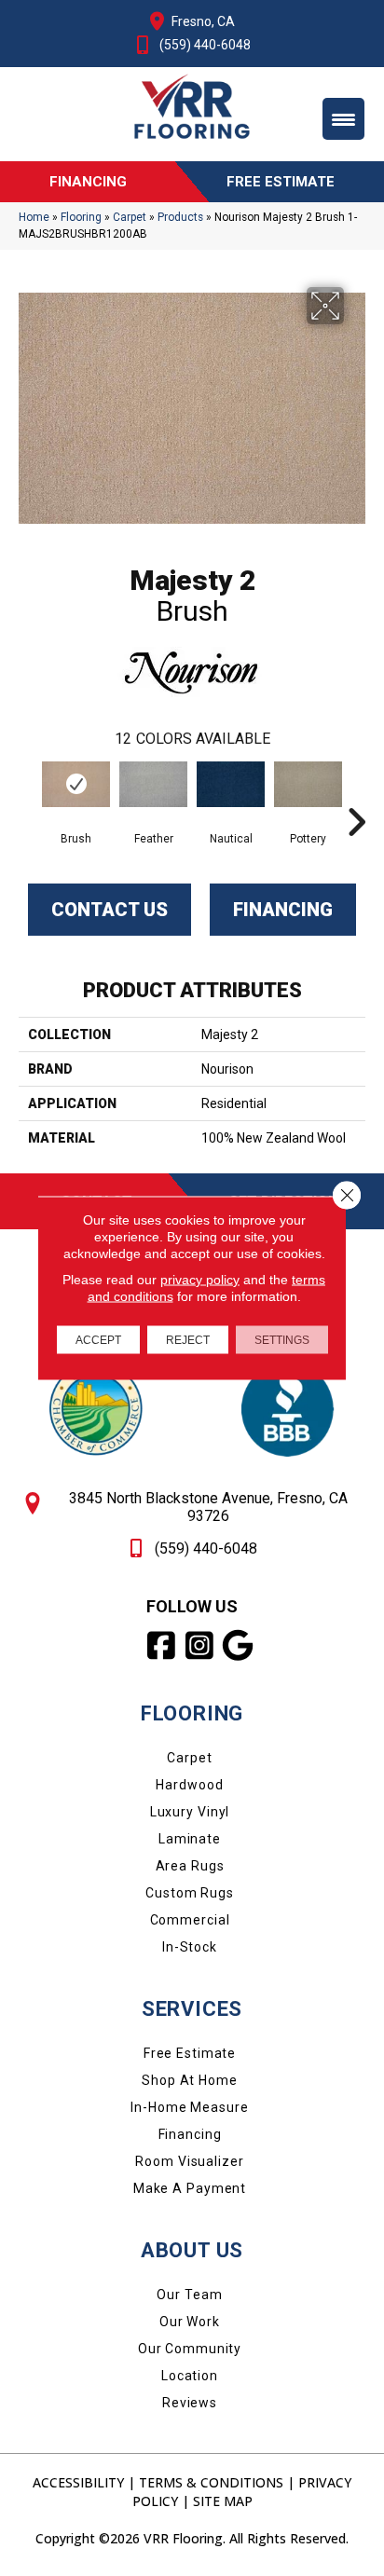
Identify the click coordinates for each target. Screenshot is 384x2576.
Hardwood (189, 1785)
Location (190, 2376)
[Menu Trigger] (343, 119)
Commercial (190, 1920)
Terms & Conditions (211, 2482)
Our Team (189, 2295)
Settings (282, 1340)
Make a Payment (190, 2188)
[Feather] (153, 784)
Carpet (130, 217)
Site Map (223, 2501)
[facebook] (163, 1646)
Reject (188, 1340)
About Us (192, 2250)
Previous (28, 794)
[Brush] (76, 784)
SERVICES (192, 2009)
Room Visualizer (189, 2161)
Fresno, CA (203, 21)
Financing (283, 910)
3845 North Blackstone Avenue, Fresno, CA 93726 (208, 1507)
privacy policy (200, 1280)
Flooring (81, 217)
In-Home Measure (189, 2107)
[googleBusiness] (239, 1646)
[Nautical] (231, 784)
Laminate (190, 1839)
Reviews (190, 2403)
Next (356, 794)
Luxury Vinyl (190, 1812)
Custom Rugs (190, 1893)
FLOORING (192, 1713)
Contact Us (110, 910)
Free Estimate (190, 2053)
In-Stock (190, 1947)
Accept (98, 1340)
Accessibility (78, 2482)
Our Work (190, 2322)
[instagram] (201, 1646)
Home (34, 217)
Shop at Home (190, 2080)
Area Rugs (190, 1866)
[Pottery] (308, 784)
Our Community (190, 2349)
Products (180, 217)
